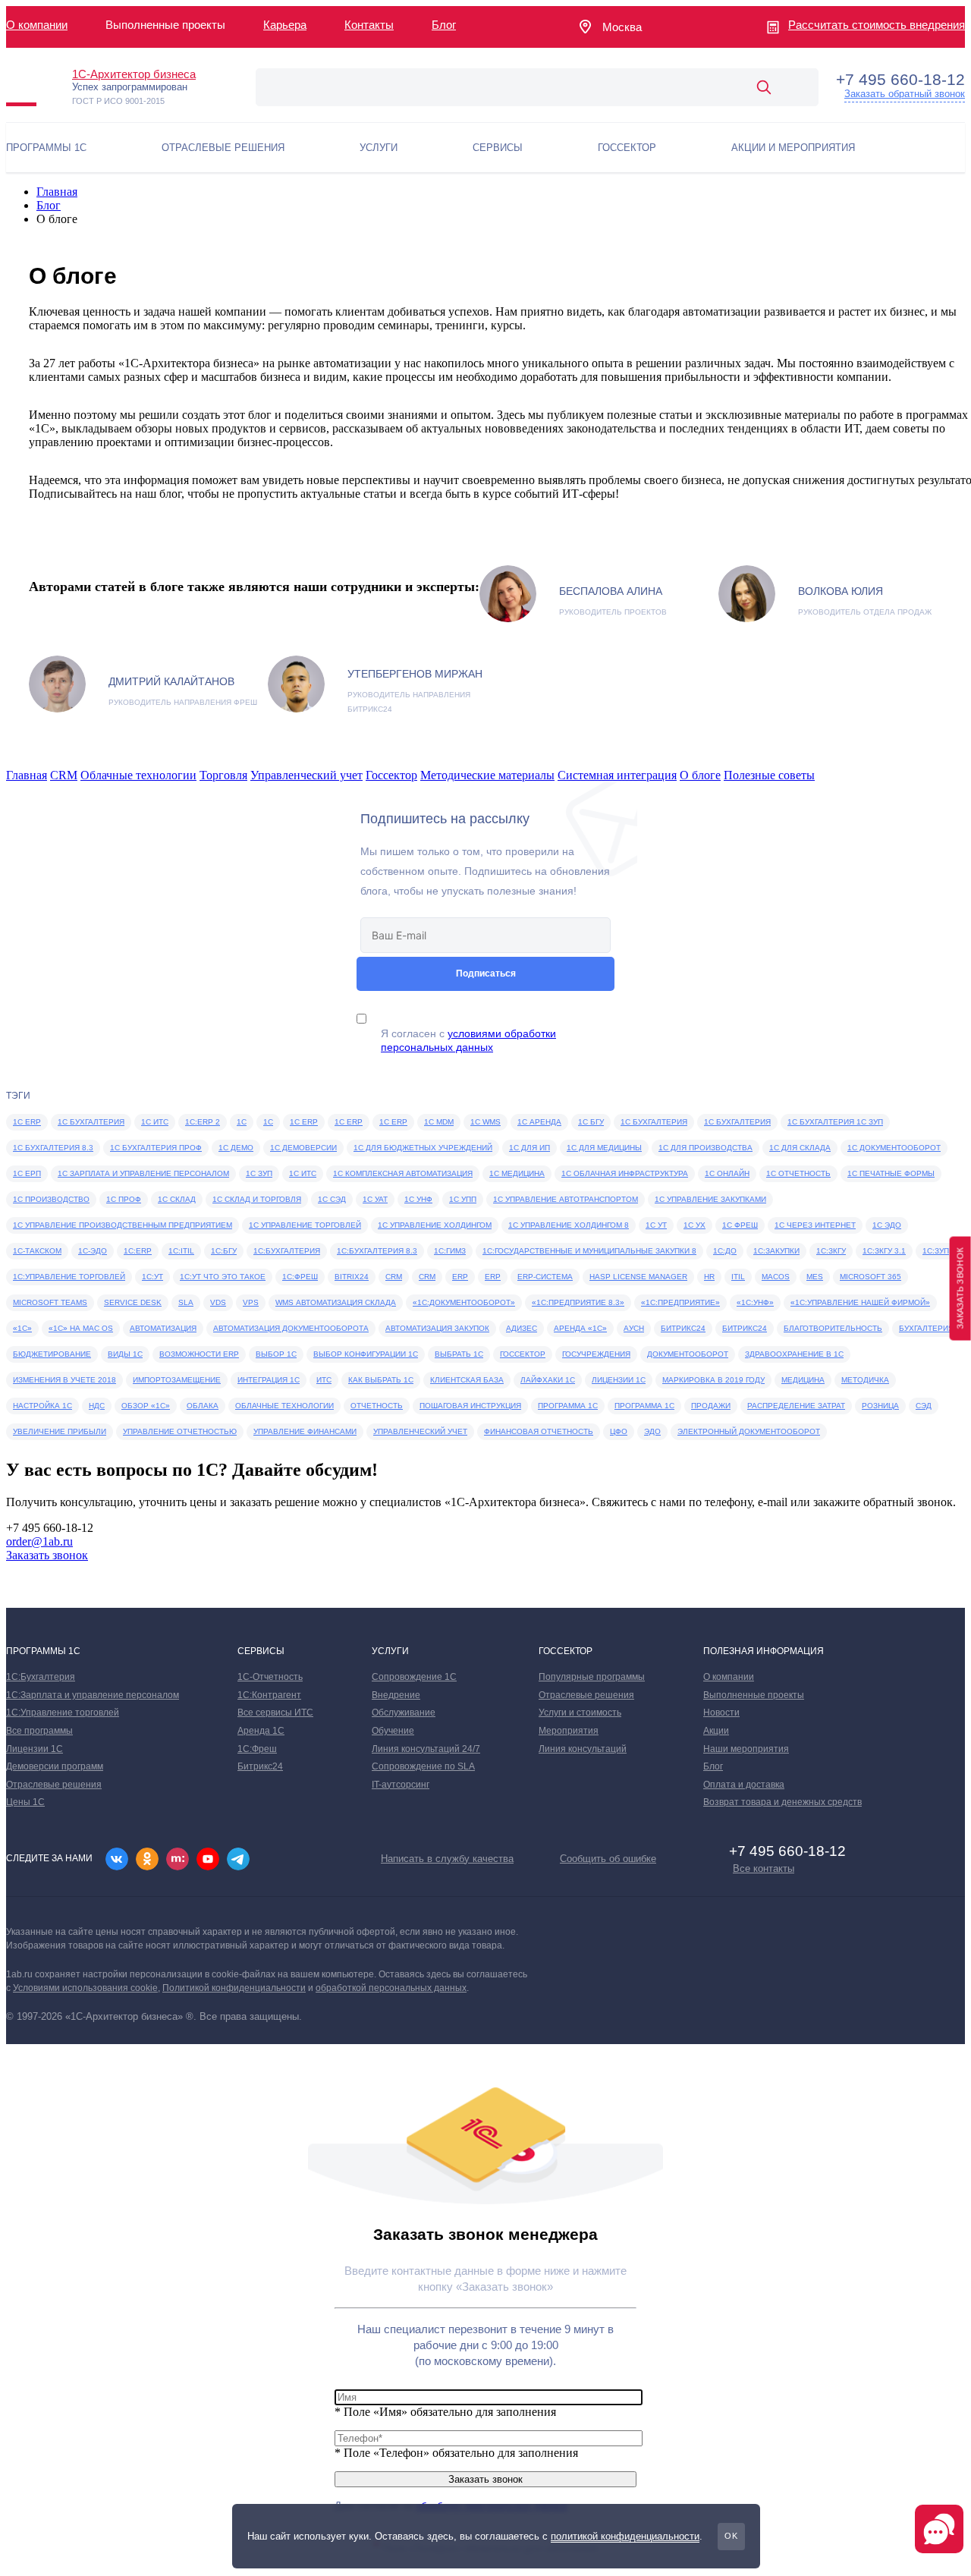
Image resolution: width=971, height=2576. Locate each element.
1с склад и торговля (257, 1199)
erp (460, 1277)
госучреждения (596, 1354)
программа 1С (644, 1406)
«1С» (22, 1328)
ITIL (738, 1277)
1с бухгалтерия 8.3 (53, 1148)
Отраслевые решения (54, 1785)
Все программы (39, 1731)
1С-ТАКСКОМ (37, 1251)
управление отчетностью (180, 1431)
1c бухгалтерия (91, 1122)
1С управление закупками (710, 1199)
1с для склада (800, 1148)
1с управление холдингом (435, 1225)
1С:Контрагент (269, 1695)
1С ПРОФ (124, 1199)
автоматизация (163, 1328)
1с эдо (887, 1225)
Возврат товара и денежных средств (782, 1802)
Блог (444, 25)
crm (427, 1277)
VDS (218, 1302)
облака (203, 1406)
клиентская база (467, 1380)
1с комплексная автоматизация (403, 1173)
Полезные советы (769, 775)
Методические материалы (487, 775)
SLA (186, 1302)
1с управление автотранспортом (566, 1199)
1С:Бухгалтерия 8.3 (377, 1251)
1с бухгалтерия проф (156, 1148)
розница (880, 1406)
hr (709, 1277)
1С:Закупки (776, 1251)
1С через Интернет (815, 1225)
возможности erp (199, 1354)
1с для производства (705, 1148)
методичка (865, 1380)
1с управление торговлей (305, 1225)
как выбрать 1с (381, 1380)
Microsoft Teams (50, 1302)
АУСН (634, 1328)
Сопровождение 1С (414, 1677)
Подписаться (486, 973)
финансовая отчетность (539, 1431)
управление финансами (305, 1431)
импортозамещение (177, 1380)
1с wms (485, 1122)
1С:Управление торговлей (69, 1277)
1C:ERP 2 (203, 1122)
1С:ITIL (181, 1251)
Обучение (393, 1731)
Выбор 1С (276, 1354)
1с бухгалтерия (654, 1122)
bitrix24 (352, 1277)
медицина (803, 1380)
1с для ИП (529, 1148)
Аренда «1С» (580, 1328)
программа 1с (568, 1406)
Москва (622, 27)
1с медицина (517, 1173)
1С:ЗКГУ (831, 1251)
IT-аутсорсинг (401, 1785)
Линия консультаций (583, 1749)
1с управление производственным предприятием (123, 1225)
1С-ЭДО (93, 1251)
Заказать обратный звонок (905, 94)
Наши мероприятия (746, 1749)
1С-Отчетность (270, 1677)
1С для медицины (604, 1148)
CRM (64, 775)
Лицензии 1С (35, 1749)
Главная (57, 192)
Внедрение (396, 1695)
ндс (97, 1406)
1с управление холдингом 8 (569, 1225)
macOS (776, 1277)
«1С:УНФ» (755, 1302)
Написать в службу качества (447, 1859)
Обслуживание (404, 1713)
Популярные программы (592, 1677)
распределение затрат (796, 1406)
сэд (924, 1406)
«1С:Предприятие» (680, 1302)
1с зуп (259, 1173)
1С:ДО (725, 1251)
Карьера (285, 25)
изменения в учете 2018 (64, 1380)
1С (268, 1122)
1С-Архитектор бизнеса (134, 74)
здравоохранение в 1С (794, 1354)
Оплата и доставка (744, 1785)
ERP (493, 1277)
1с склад (177, 1199)
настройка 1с (42, 1406)
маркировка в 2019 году (713, 1380)
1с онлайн (727, 1173)
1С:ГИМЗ (450, 1251)
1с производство (51, 1199)
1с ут (656, 1225)
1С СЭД (332, 1199)
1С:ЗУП (936, 1251)
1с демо (236, 1148)
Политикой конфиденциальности (234, 1988)
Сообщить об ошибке (608, 1859)
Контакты (369, 25)
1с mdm (439, 1122)
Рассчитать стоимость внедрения (877, 25)
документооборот (688, 1354)
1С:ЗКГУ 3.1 (884, 1251)
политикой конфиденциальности (625, 2536)
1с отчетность (798, 1173)
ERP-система (545, 1277)
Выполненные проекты (754, 1695)
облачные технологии (284, 1406)
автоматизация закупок (437, 1328)
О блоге (700, 775)
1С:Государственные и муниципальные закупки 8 (589, 1251)
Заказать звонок (47, 1555)
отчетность (377, 1406)
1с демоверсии (303, 1148)
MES (815, 1277)
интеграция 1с (269, 1380)
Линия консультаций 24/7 (426, 1749)
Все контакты (764, 1868)
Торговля (223, 775)
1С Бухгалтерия (737, 1122)
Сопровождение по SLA (423, 1766)
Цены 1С (25, 1802)
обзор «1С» (146, 1406)
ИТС (324, 1380)
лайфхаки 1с (548, 1380)
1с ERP (349, 1122)
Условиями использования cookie (85, 1988)
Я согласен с (468, 1040)
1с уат (375, 1199)
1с (242, 1122)
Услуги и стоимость (580, 1713)
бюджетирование (52, 1354)
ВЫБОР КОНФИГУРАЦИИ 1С (366, 1354)
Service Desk (133, 1302)
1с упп (463, 1199)
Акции (716, 1731)
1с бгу (591, 1122)
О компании (37, 25)
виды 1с (125, 1354)
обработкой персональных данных (391, 1988)
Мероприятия (569, 1731)
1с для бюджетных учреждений (423, 1148)
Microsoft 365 (870, 1277)
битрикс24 (745, 1328)
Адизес (522, 1328)
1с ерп (27, 1173)
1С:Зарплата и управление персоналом (93, 1695)
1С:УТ (152, 1277)
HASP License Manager (638, 1277)
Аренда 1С (261, 1731)
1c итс (155, 1122)
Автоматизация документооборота (291, 1328)
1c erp (27, 1122)
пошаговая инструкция (470, 1406)
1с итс (303, 1173)
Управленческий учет (306, 775)
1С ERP (304, 1122)
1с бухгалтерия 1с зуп (835, 1122)
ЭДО (652, 1431)
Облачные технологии (138, 775)
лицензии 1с (619, 1380)
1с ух (694, 1225)
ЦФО (619, 1431)
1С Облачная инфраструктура (625, 1173)
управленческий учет (420, 1431)
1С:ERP (138, 1251)
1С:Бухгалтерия (287, 1251)
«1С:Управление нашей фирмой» (860, 1302)
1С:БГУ (224, 1251)
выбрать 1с (459, 1354)
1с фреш (740, 1225)
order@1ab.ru (39, 1541)
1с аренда (539, 1122)
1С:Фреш (300, 1277)
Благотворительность (833, 1328)
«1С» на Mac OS (81, 1328)
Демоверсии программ (55, 1766)
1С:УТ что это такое (223, 1277)
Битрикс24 (683, 1328)
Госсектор (391, 775)
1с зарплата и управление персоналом (143, 1173)
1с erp (393, 1122)
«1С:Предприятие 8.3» (578, 1302)
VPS (251, 1302)
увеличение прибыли (60, 1431)
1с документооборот (894, 1148)
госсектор (523, 1354)
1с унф (418, 1199)
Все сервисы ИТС (275, 1713)
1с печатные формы (891, 1173)
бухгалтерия (926, 1328)
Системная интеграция (617, 775)
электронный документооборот (749, 1431)
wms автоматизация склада (336, 1302)
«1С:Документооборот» (464, 1302)
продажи (711, 1406)
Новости (721, 1713)
